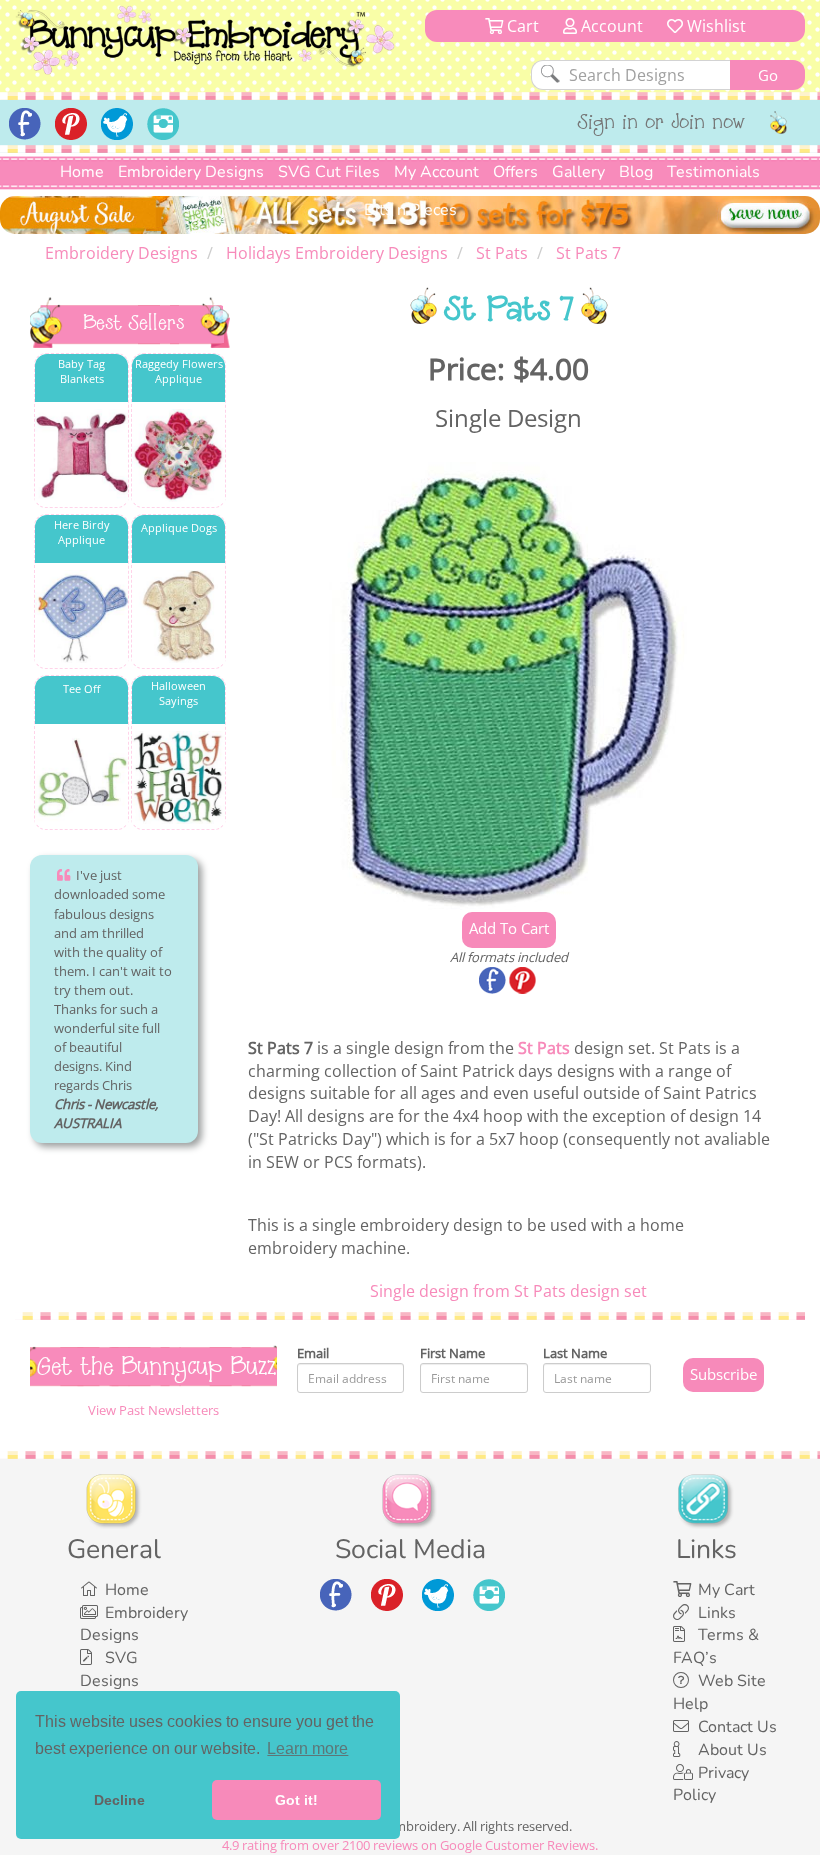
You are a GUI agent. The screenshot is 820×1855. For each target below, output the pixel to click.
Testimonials (713, 172)
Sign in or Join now (661, 124)
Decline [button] (119, 1800)
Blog (636, 172)
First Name (452, 1353)
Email (313, 1353)
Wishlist (714, 26)
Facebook (494, 982)
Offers (515, 172)
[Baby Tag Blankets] (81, 455)
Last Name (575, 1353)
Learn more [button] (307, 1748)
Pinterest (524, 982)
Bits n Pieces (410, 210)
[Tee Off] (81, 777)
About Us (732, 1750)
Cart (521, 26)
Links (717, 1613)
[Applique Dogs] (178, 616)
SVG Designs (109, 1669)
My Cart (726, 1590)
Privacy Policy (711, 1784)
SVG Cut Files (329, 172)
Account (610, 26)
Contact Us (737, 1727)
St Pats (544, 1048)
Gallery (578, 172)
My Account (436, 172)
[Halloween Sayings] (178, 777)
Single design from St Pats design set (508, 1291)
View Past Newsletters (153, 1410)
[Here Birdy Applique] (81, 616)
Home (82, 172)
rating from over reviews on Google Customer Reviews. (410, 1845)
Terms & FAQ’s (716, 1646)
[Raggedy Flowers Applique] (178, 455)
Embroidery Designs (191, 172)
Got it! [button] (296, 1800)
